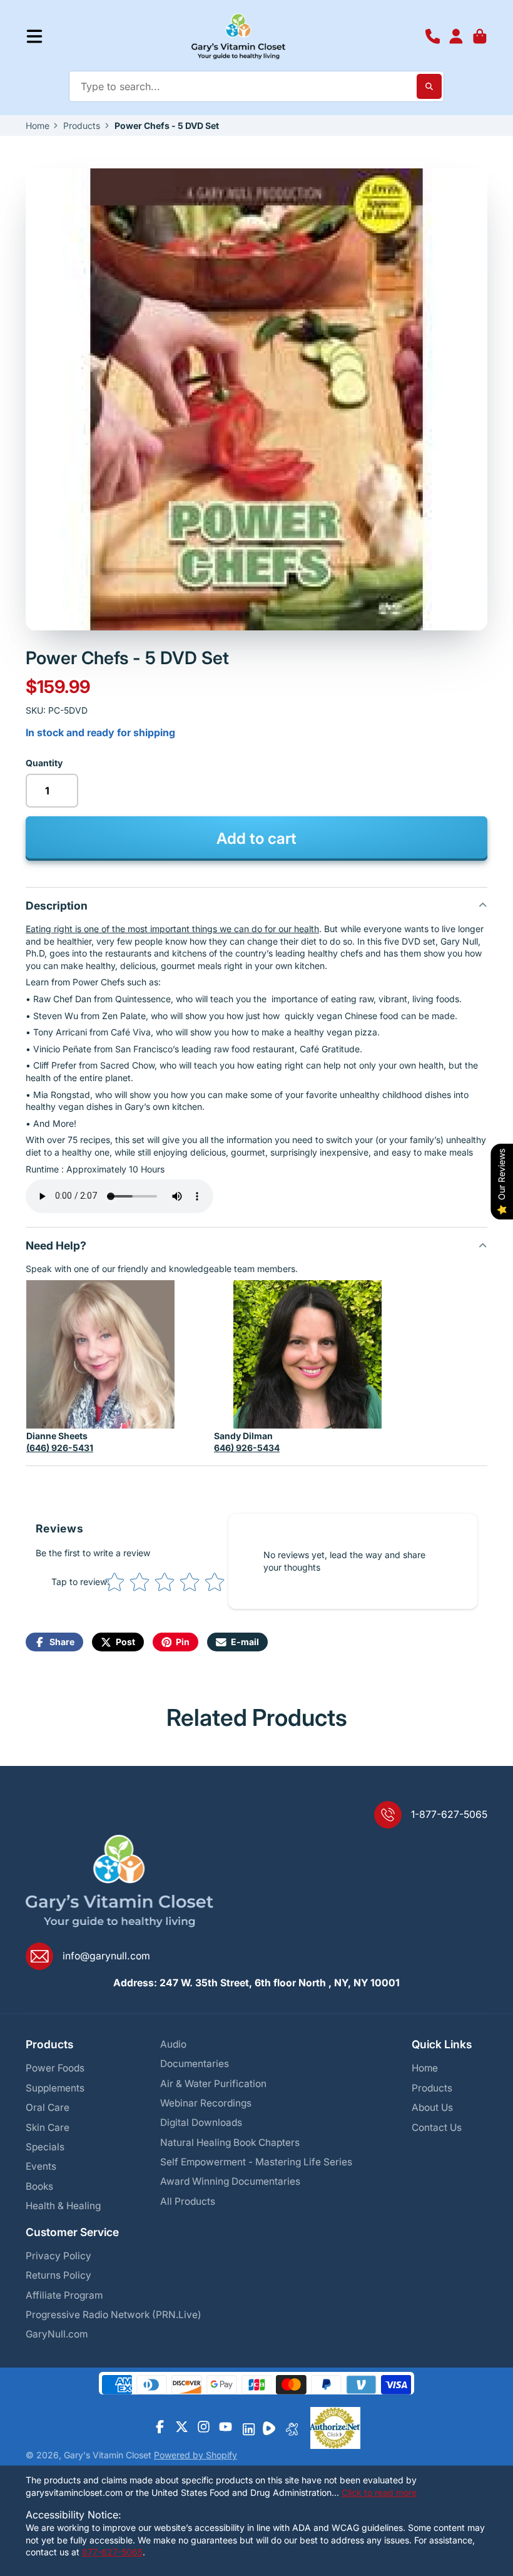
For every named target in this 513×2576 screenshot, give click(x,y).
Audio (173, 2044)
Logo (239, 36)
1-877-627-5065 (449, 1814)
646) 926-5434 (247, 1448)
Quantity (44, 763)
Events (41, 2166)
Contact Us (437, 2127)
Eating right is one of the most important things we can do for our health (172, 929)
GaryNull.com (57, 2334)
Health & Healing (63, 2206)
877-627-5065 (112, 2552)
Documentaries (195, 2064)
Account (456, 36)
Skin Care (48, 2127)
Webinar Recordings (206, 2103)
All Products (188, 2201)
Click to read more (379, 2492)
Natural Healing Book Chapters (230, 2142)
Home (38, 126)
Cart (480, 36)
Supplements (55, 2088)
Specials (45, 2147)
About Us (432, 2107)
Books (39, 2186)
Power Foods (55, 2068)
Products (82, 126)
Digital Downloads (201, 2122)
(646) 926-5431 (60, 1448)
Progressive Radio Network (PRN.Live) (114, 2315)
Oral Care (48, 2107)
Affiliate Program (64, 2295)
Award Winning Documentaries (230, 2181)
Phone (433, 36)
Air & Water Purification (213, 2084)
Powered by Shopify (196, 2455)
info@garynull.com (106, 1956)
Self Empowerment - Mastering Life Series (256, 2162)
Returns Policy (58, 2275)
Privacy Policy (58, 2256)
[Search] (429, 86)
